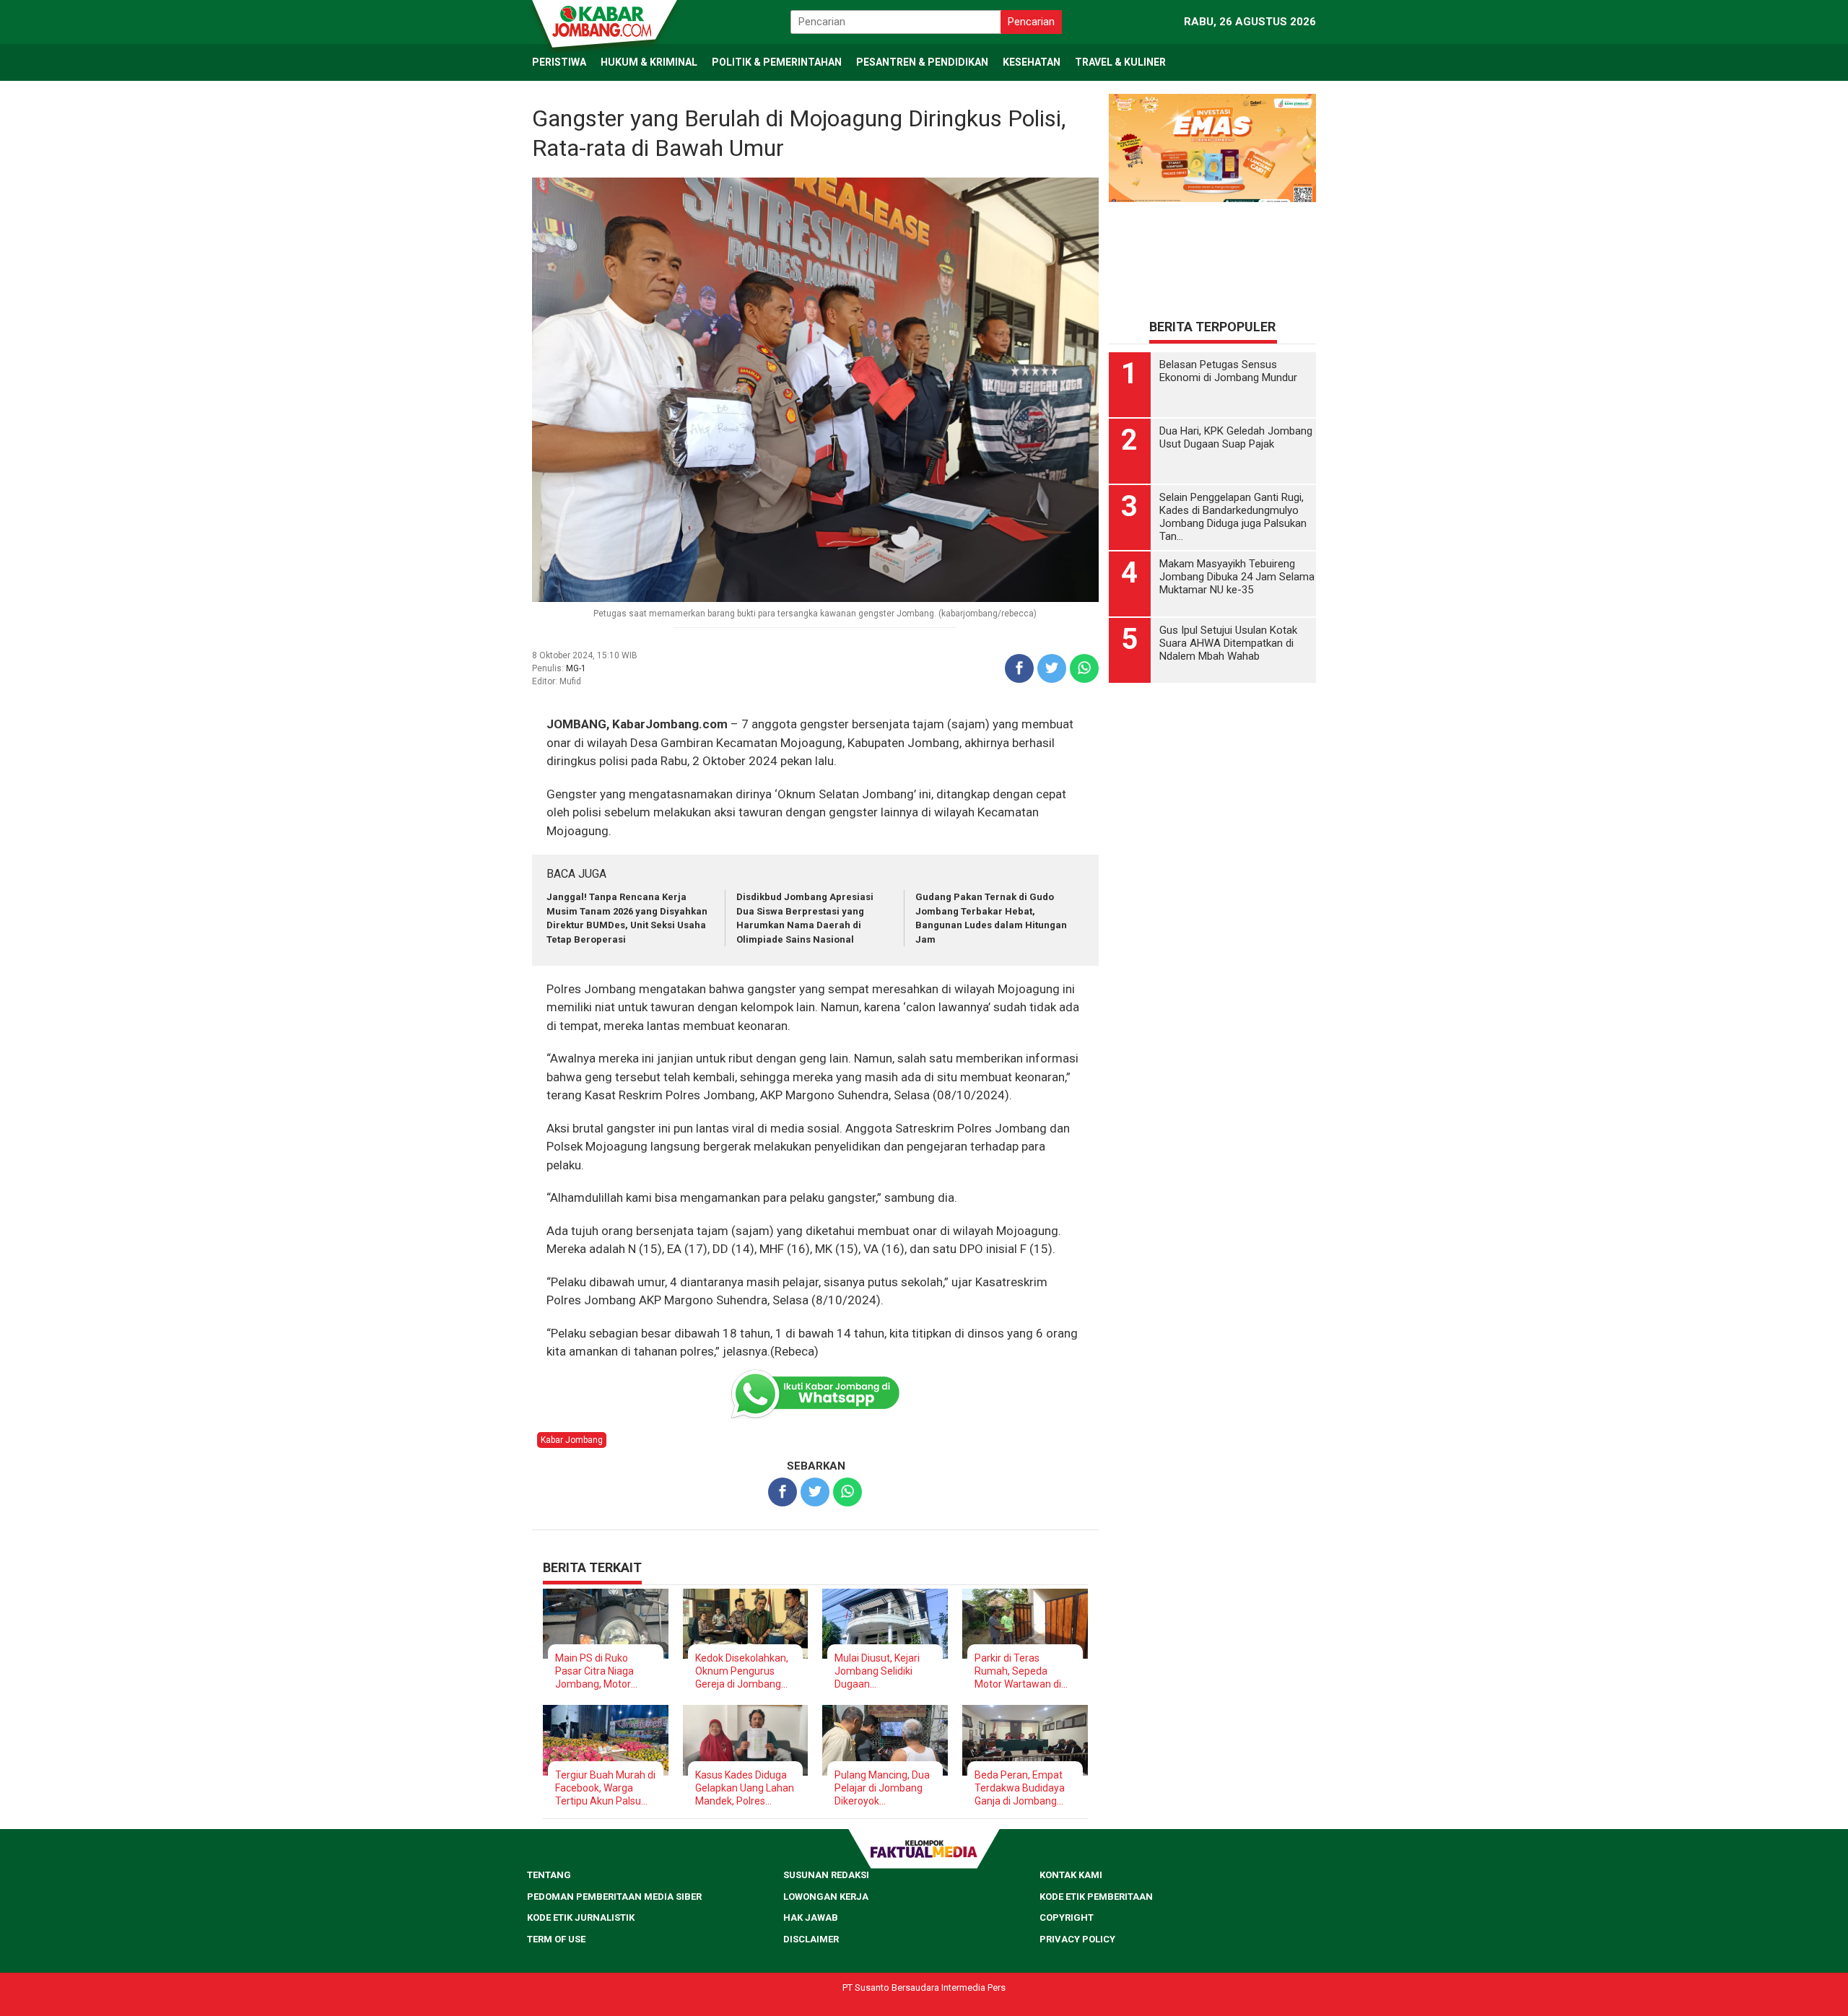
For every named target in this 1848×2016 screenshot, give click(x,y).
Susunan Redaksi (826, 1875)
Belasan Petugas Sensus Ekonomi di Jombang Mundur (1228, 523)
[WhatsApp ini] (1084, 668)
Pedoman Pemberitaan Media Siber (614, 1897)
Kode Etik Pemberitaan (1096, 1897)
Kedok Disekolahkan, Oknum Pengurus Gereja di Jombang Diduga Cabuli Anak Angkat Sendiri (742, 1671)
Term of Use (556, 1939)
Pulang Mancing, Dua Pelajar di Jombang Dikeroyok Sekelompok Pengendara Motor (882, 1788)
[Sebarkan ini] (1019, 668)
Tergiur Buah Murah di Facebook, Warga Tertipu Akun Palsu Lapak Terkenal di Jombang (605, 1788)
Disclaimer (811, 1939)
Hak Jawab (811, 1917)
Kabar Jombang (572, 1440)
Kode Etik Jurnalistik (581, 1917)
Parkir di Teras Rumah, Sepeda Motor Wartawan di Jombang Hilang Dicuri (1018, 1671)
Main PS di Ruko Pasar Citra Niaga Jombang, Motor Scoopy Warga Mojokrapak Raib (594, 1671)
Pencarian (1031, 22)
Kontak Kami (1071, 1875)
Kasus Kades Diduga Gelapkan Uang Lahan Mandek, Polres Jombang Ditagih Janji (745, 1788)
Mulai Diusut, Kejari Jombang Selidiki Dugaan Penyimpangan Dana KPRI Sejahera (882, 1671)
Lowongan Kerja (826, 1897)
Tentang (549, 1875)
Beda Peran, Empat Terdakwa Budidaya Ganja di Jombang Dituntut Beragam (1020, 1788)
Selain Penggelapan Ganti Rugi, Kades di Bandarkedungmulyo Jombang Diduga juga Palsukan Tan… (1233, 669)
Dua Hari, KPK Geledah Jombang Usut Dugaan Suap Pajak (1236, 590)
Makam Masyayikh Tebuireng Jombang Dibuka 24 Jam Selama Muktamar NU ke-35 (1237, 729)
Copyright (1067, 1917)
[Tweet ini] (1052, 668)
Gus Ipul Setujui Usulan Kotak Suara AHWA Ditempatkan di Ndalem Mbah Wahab (1228, 795)
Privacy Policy (1077, 1939)
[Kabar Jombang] (603, 20)
